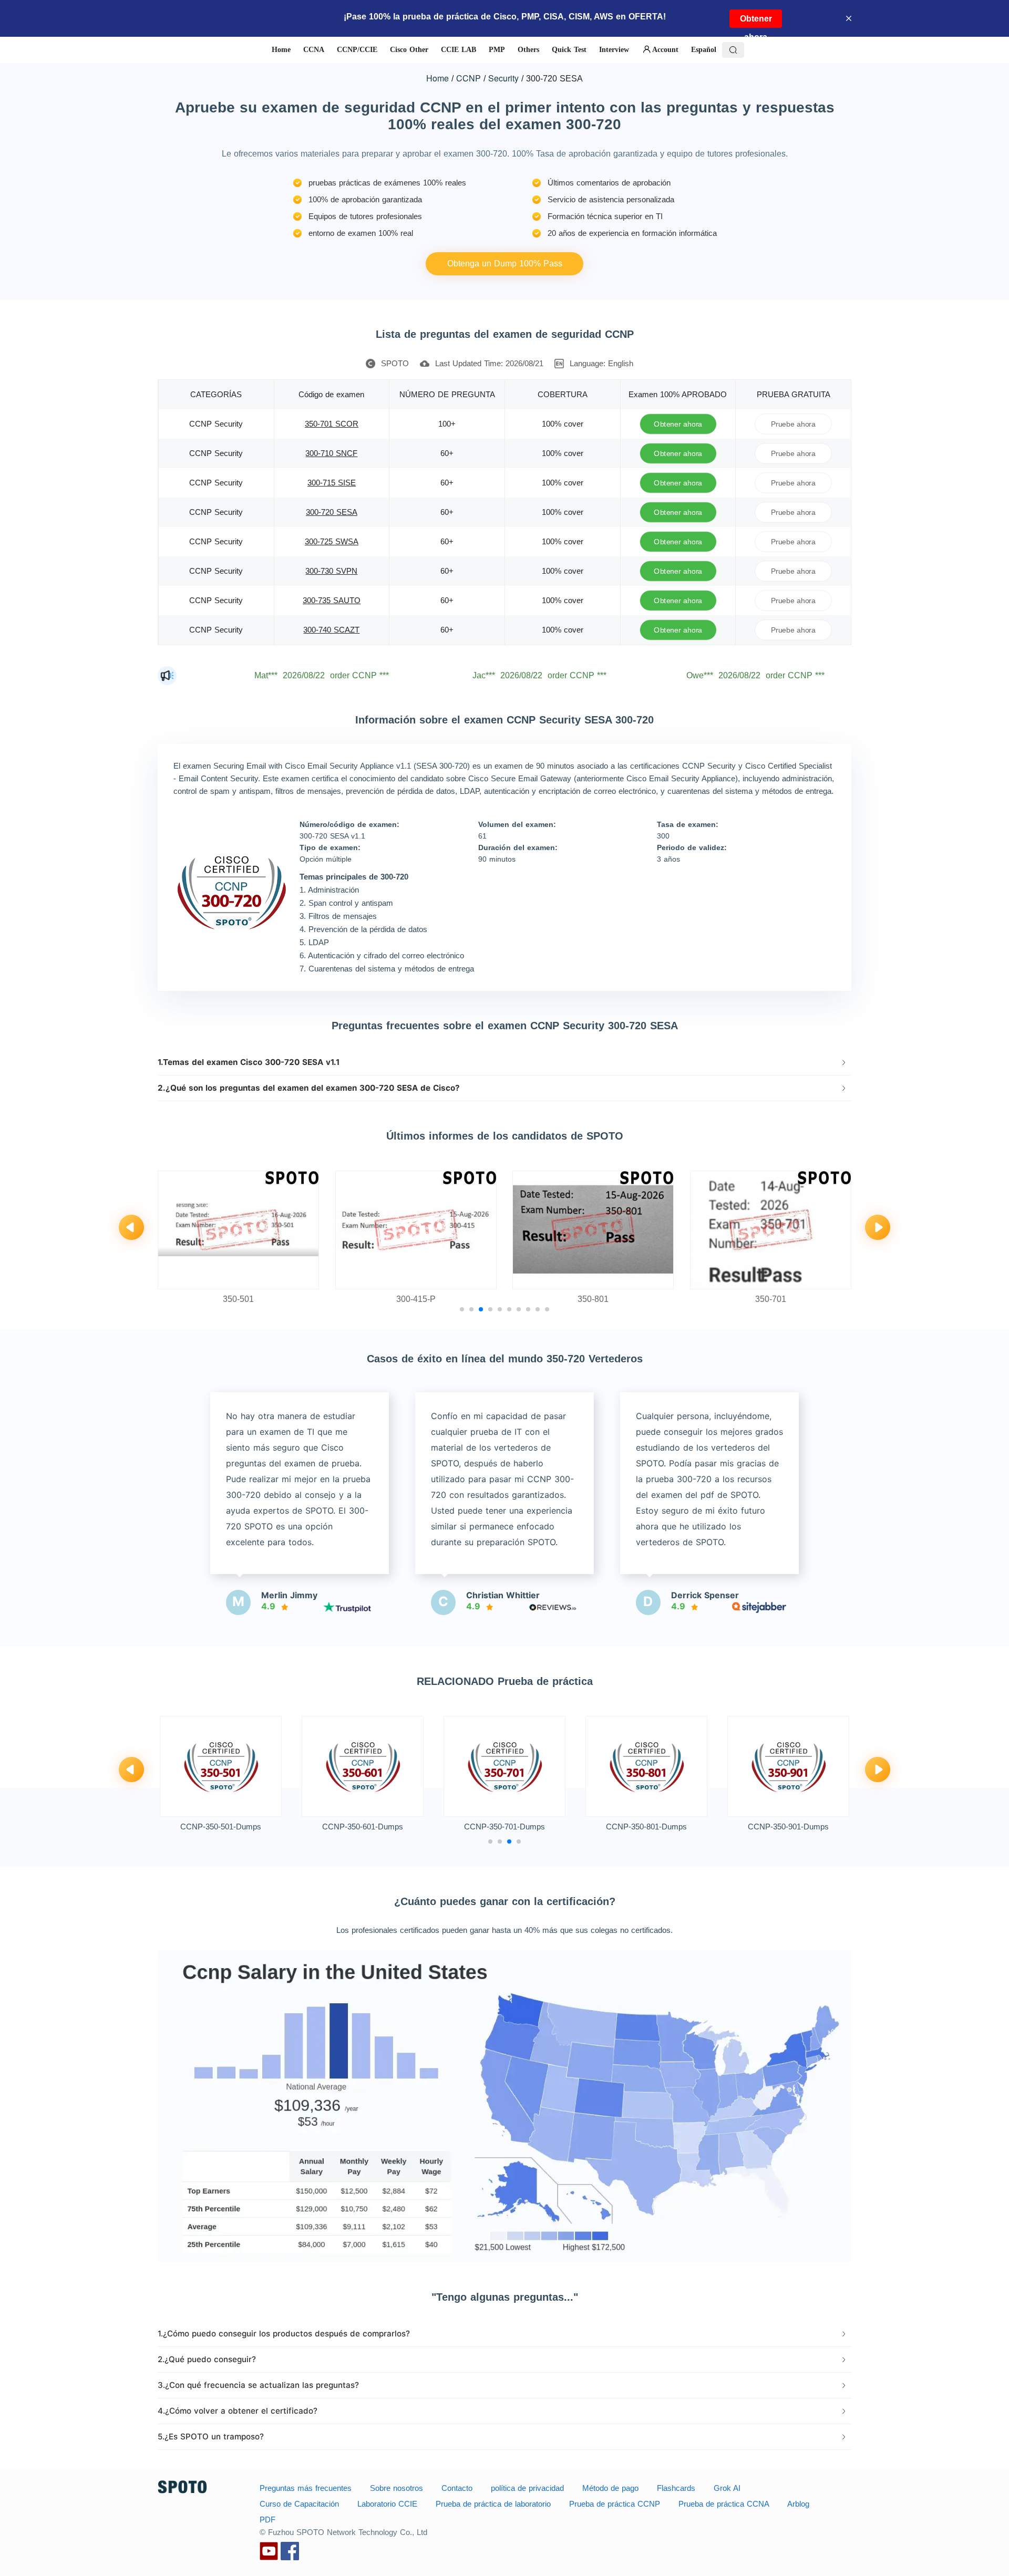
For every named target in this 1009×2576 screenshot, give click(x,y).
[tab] (504, 1062)
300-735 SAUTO (332, 600)
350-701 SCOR (332, 424)
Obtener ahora (756, 21)
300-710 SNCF (331, 453)
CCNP (469, 78)
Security (503, 78)
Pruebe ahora (793, 424)
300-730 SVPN (331, 571)
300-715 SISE (332, 483)
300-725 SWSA (332, 541)
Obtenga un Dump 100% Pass (505, 263)
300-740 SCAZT (331, 630)
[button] (504, 1062)
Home (437, 78)
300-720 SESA (332, 512)
